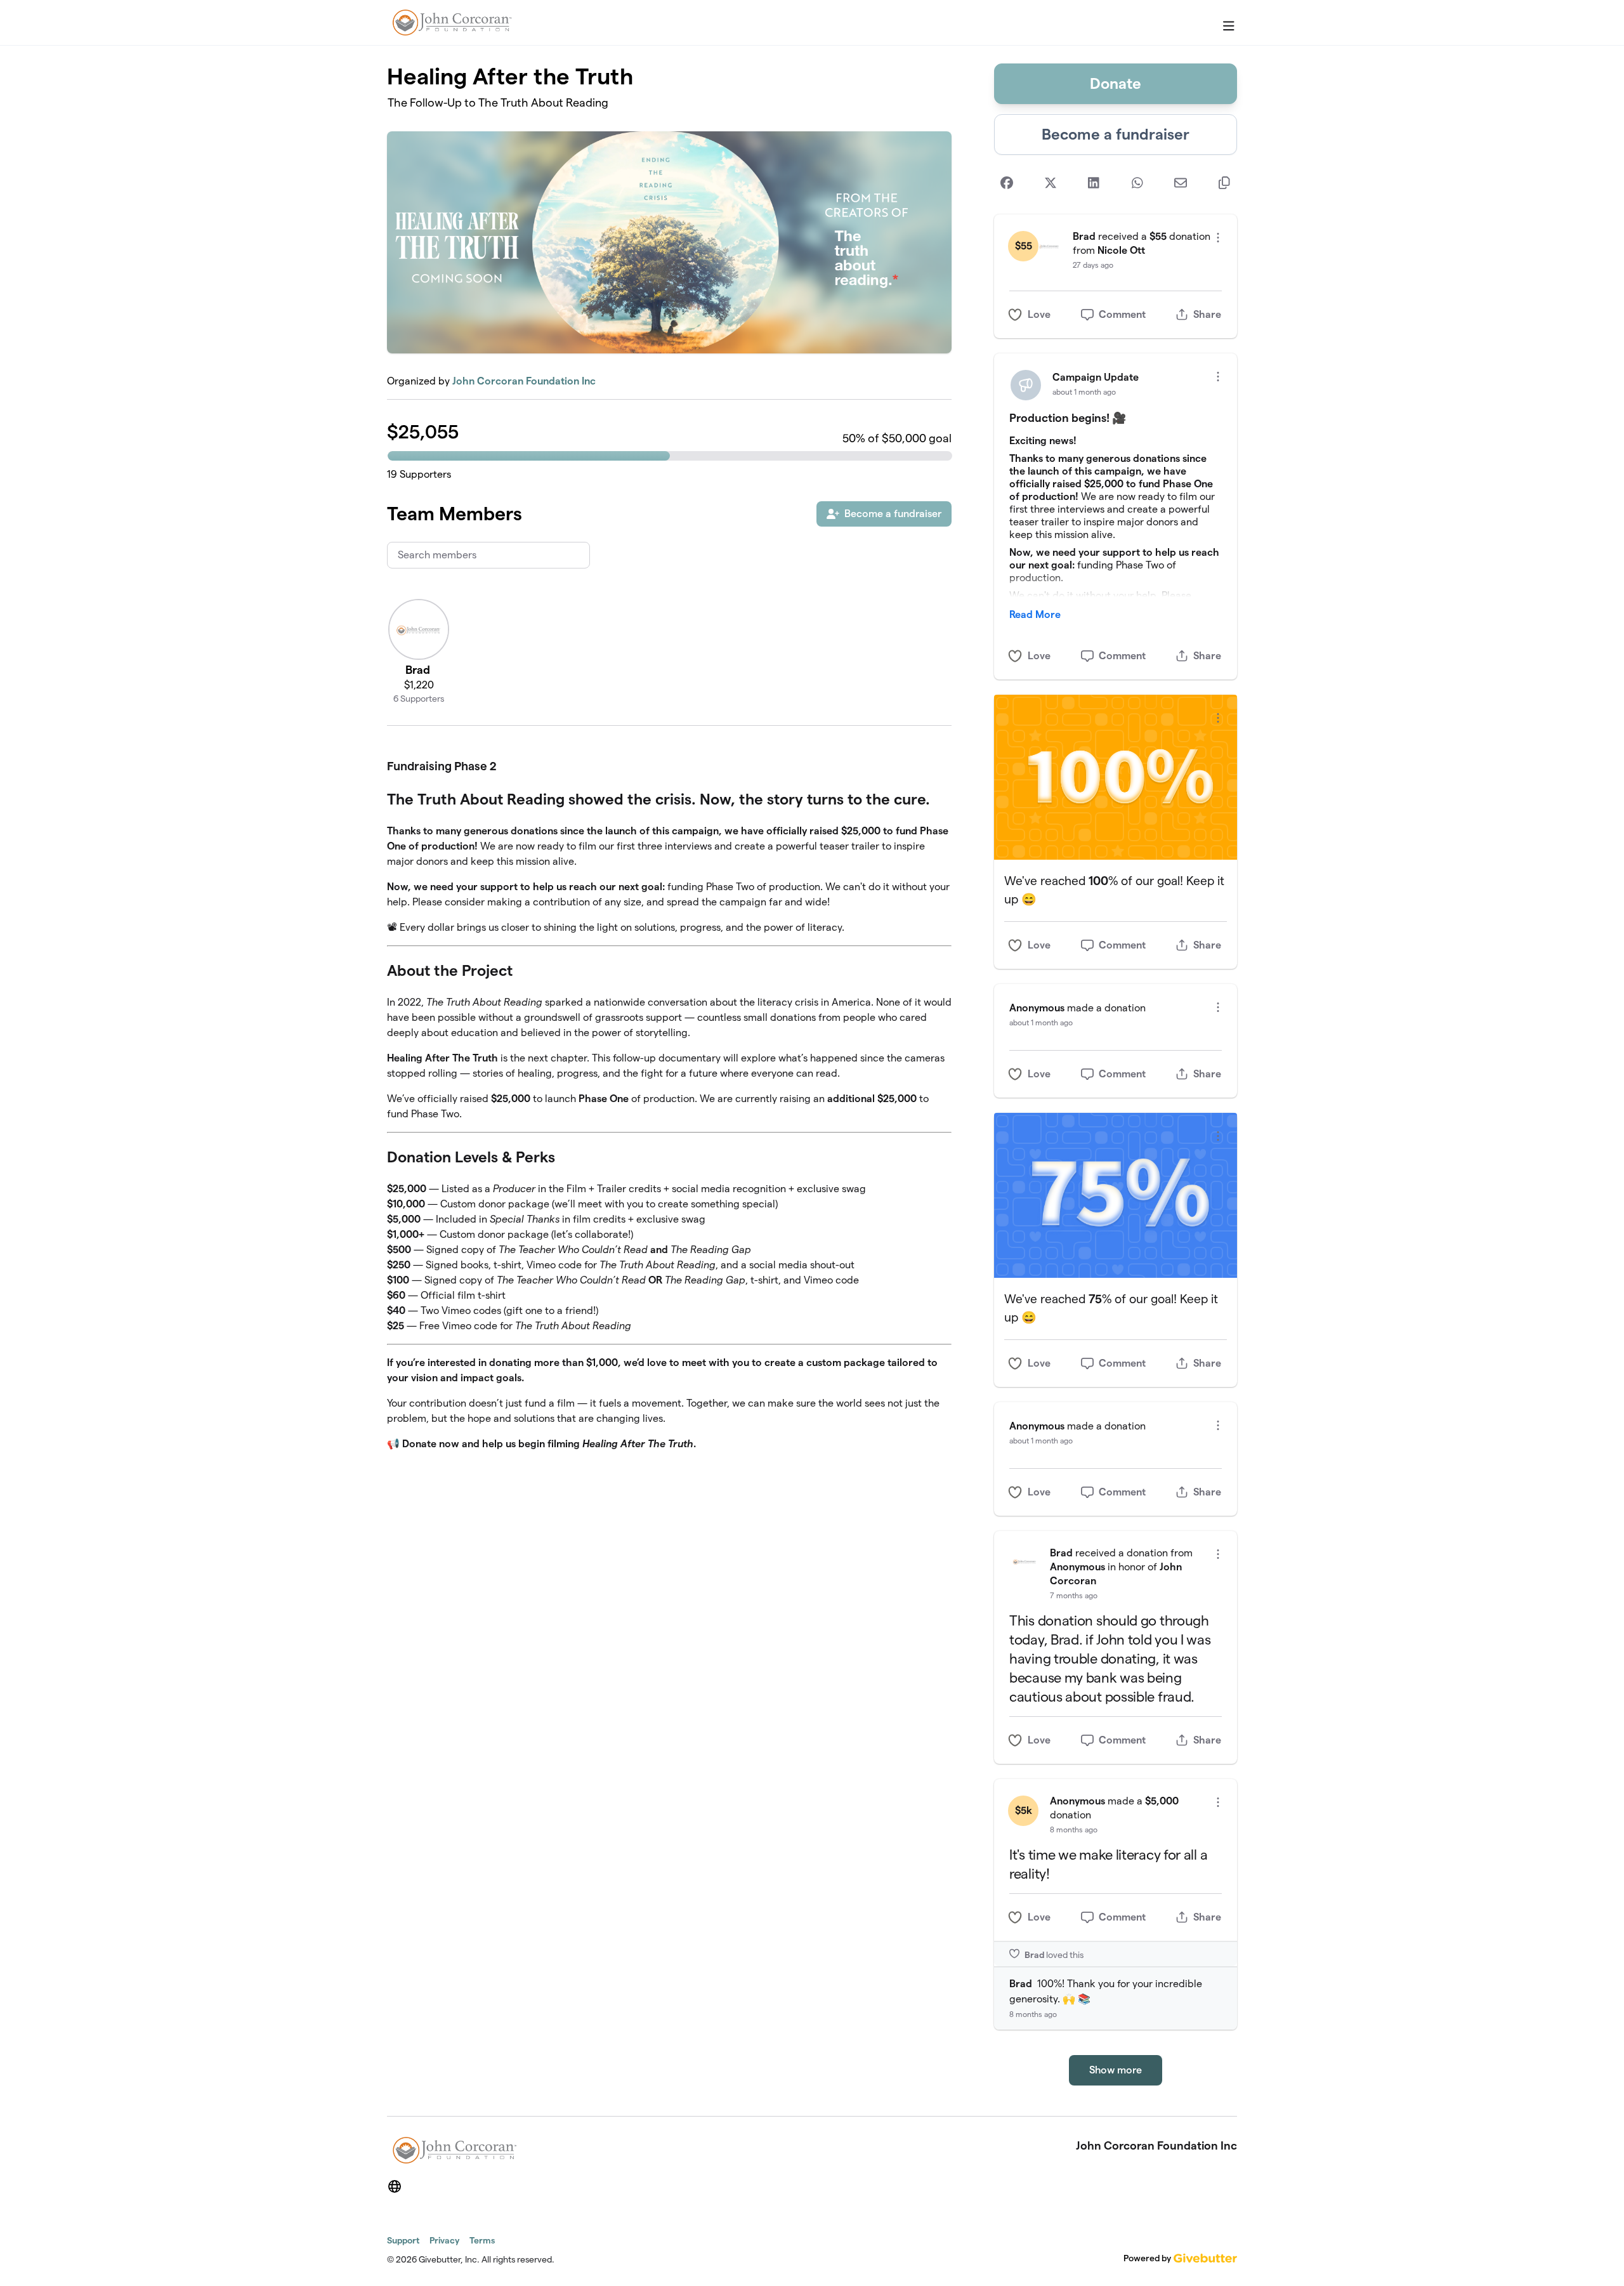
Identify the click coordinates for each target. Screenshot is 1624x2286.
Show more (1116, 2070)
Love (1039, 314)
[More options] (1218, 238)
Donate (1116, 83)
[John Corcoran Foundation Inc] (450, 23)
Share (1207, 314)
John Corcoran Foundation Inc (524, 381)
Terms (482, 2240)
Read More (1035, 614)
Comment (1122, 314)
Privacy (444, 2240)
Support (403, 2240)
